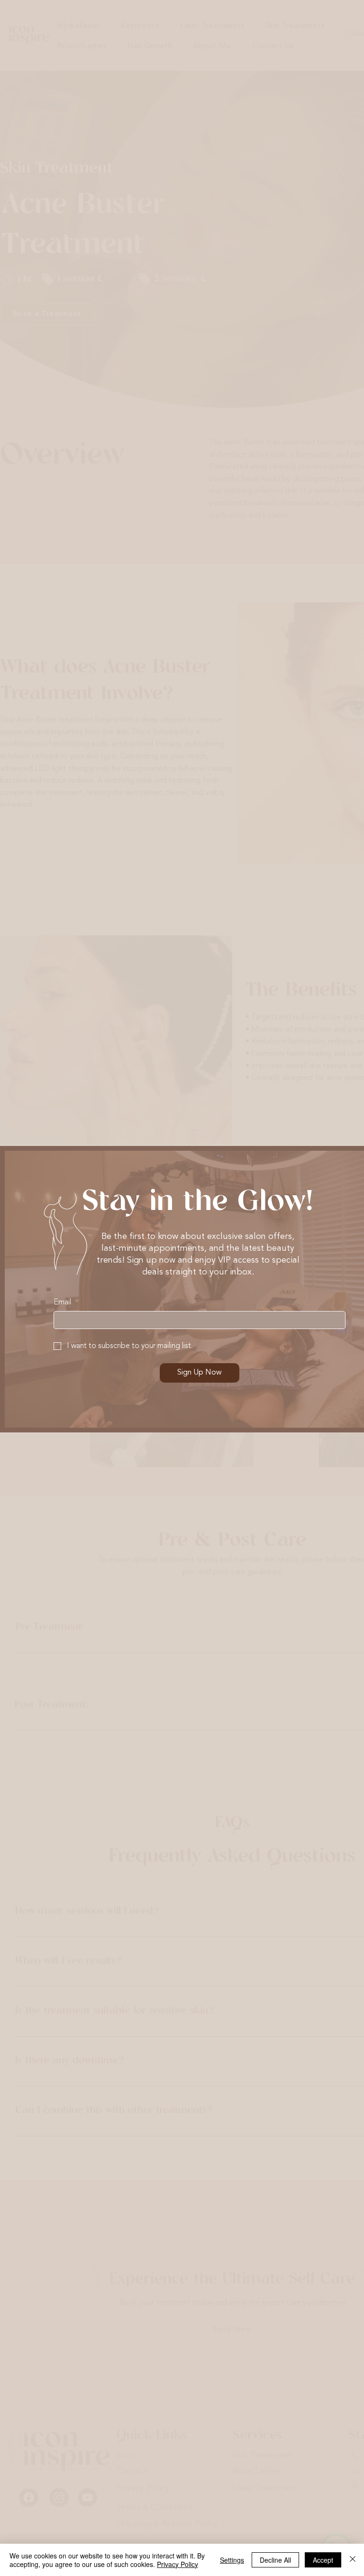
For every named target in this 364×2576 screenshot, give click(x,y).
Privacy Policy (177, 2564)
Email (62, 1302)
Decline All (275, 2560)
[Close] (353, 2560)
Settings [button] (232, 2560)
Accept (323, 2560)
